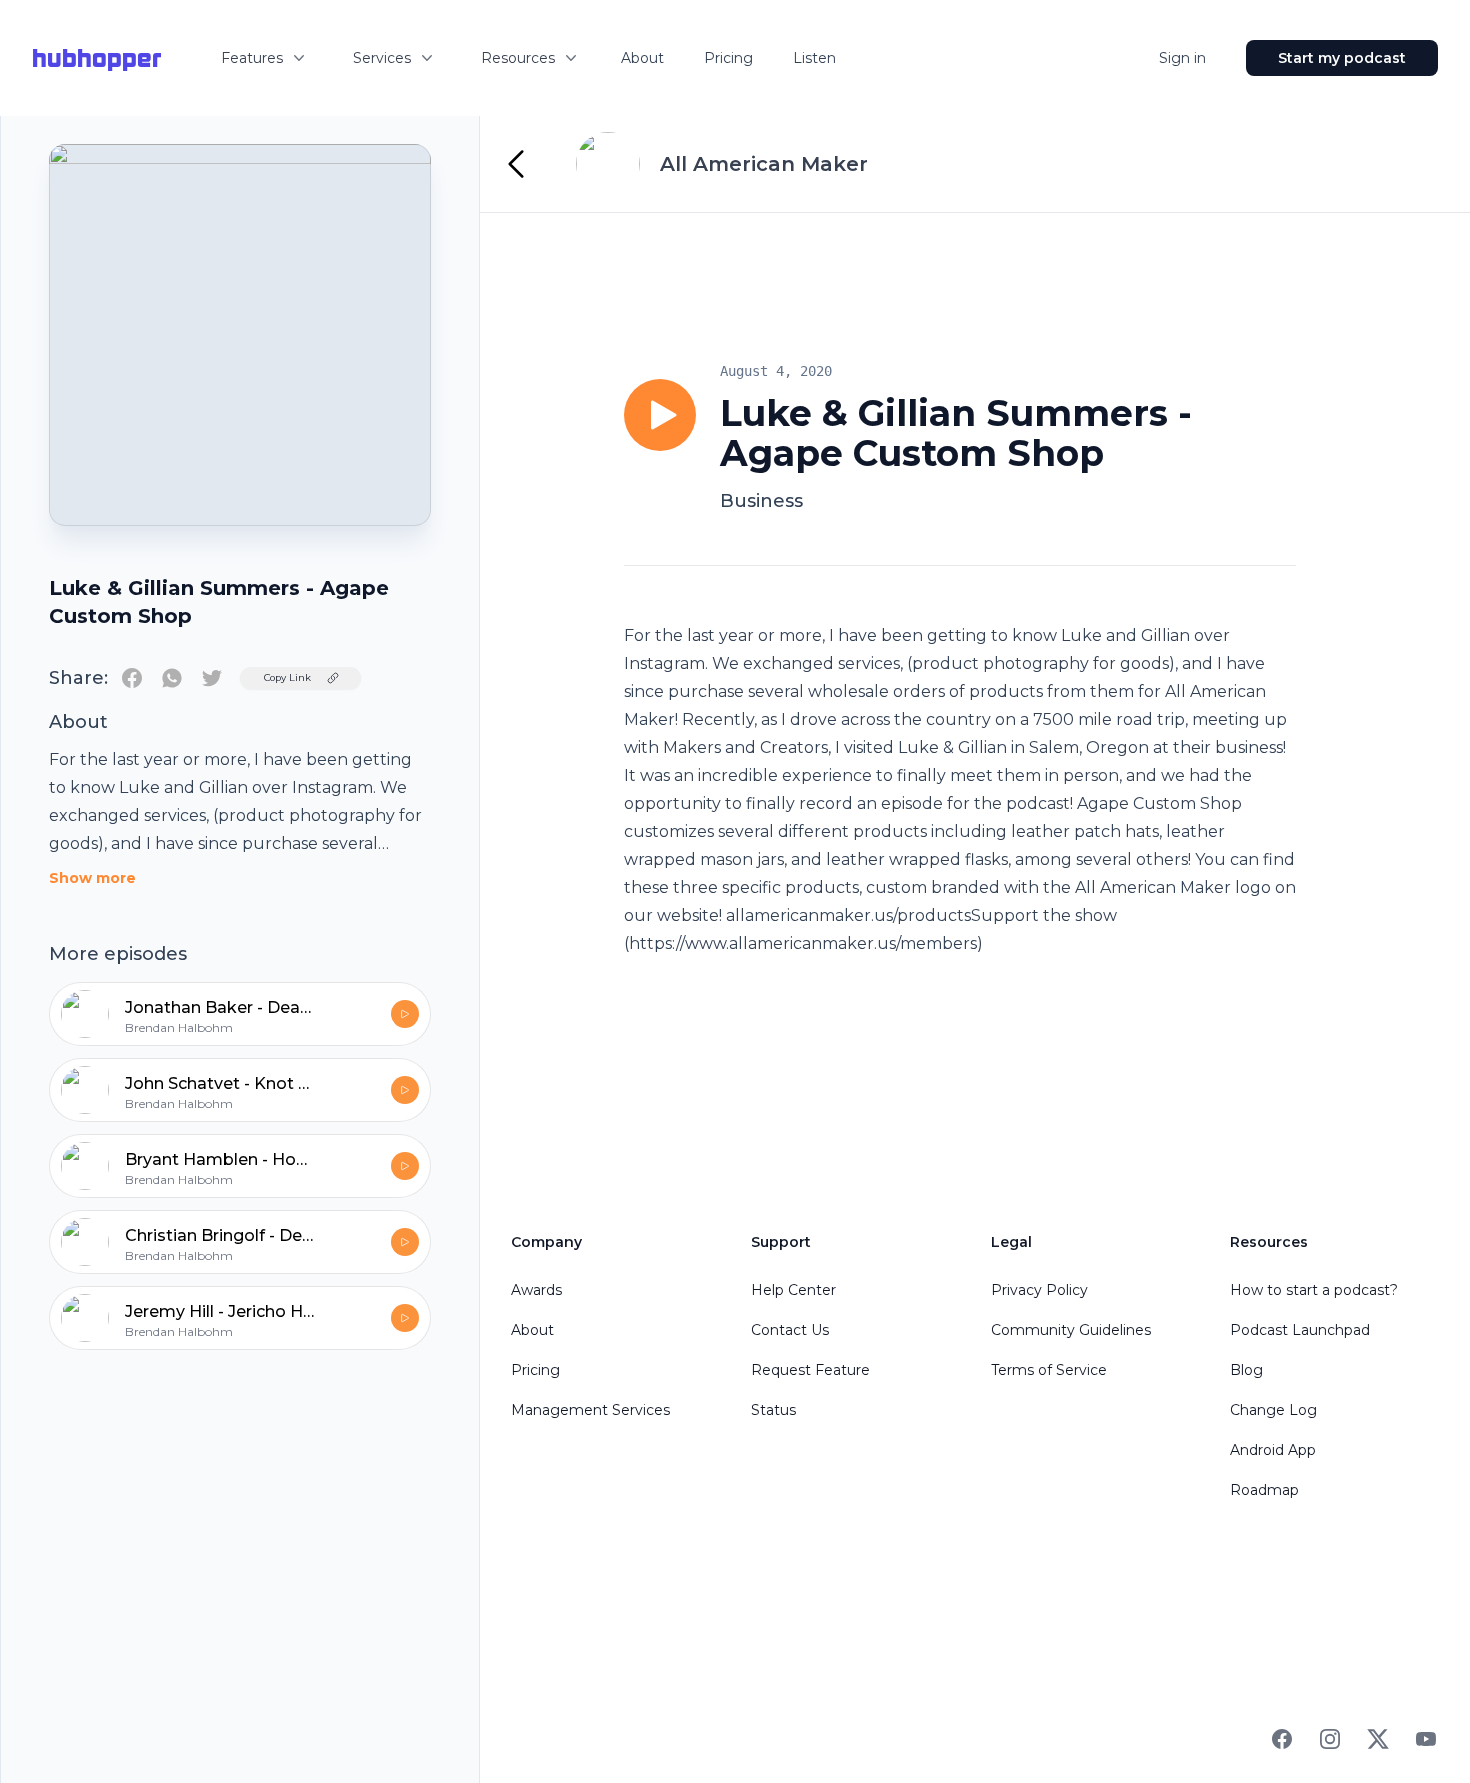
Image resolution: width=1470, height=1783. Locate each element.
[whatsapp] (172, 678)
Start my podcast (1342, 58)
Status (773, 1410)
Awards (536, 1290)
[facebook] (132, 678)
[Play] (660, 415)
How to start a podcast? (1314, 1290)
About (642, 58)
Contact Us (790, 1330)
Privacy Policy (1039, 1290)
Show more (92, 878)
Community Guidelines (1071, 1330)
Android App (1273, 1450)
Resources (518, 58)
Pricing (728, 58)
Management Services (590, 1410)
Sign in (1182, 58)
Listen (814, 58)
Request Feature (810, 1370)
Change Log (1273, 1410)
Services (382, 58)
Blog (1246, 1370)
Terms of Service (1049, 1370)
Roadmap (1264, 1490)
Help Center (793, 1290)
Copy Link (287, 677)
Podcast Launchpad (1300, 1330)
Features (252, 58)
